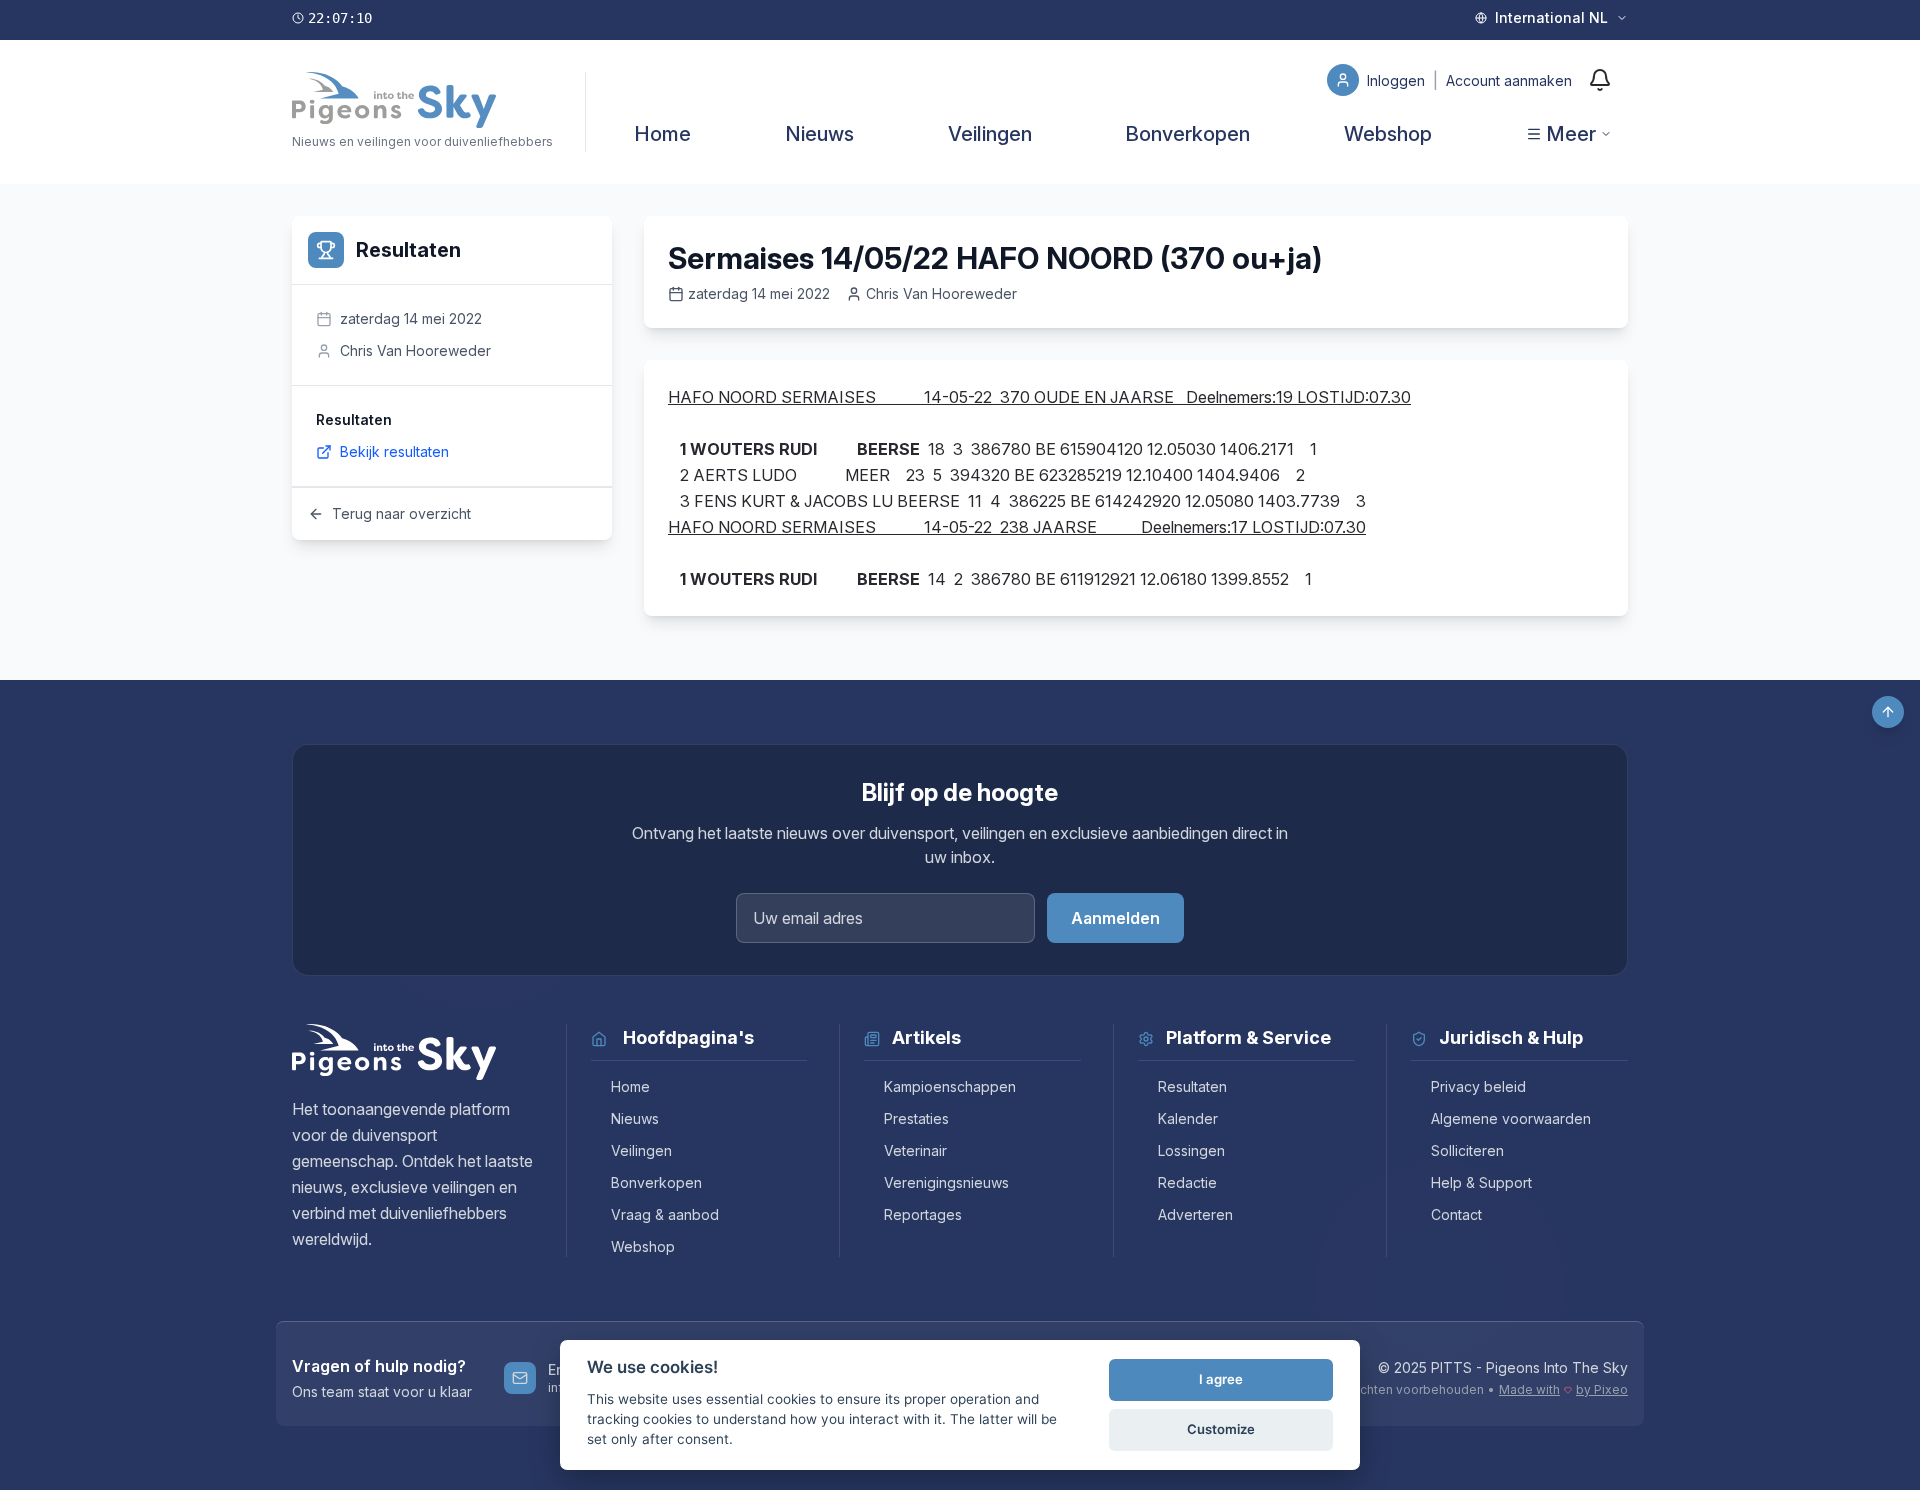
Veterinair (915, 1150)
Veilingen (990, 134)
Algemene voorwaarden (1511, 1118)
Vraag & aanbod (665, 1214)
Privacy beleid (1478, 1086)
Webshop (1388, 134)
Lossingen (1191, 1150)
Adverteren (1195, 1214)
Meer (1571, 134)
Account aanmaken (1509, 80)
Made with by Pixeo (1563, 1389)
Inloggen (1398, 80)
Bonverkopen (1187, 134)
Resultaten (1192, 1086)
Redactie (1187, 1182)
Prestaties (916, 1118)
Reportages (923, 1214)
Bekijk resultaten (394, 451)
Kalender (1188, 1118)
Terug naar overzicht (401, 513)
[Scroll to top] (1888, 712)
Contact (1456, 1214)
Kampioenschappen (950, 1086)
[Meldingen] (1600, 80)
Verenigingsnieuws (946, 1182)
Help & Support (1481, 1182)
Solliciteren (1467, 1150)
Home (662, 134)
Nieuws (819, 134)
